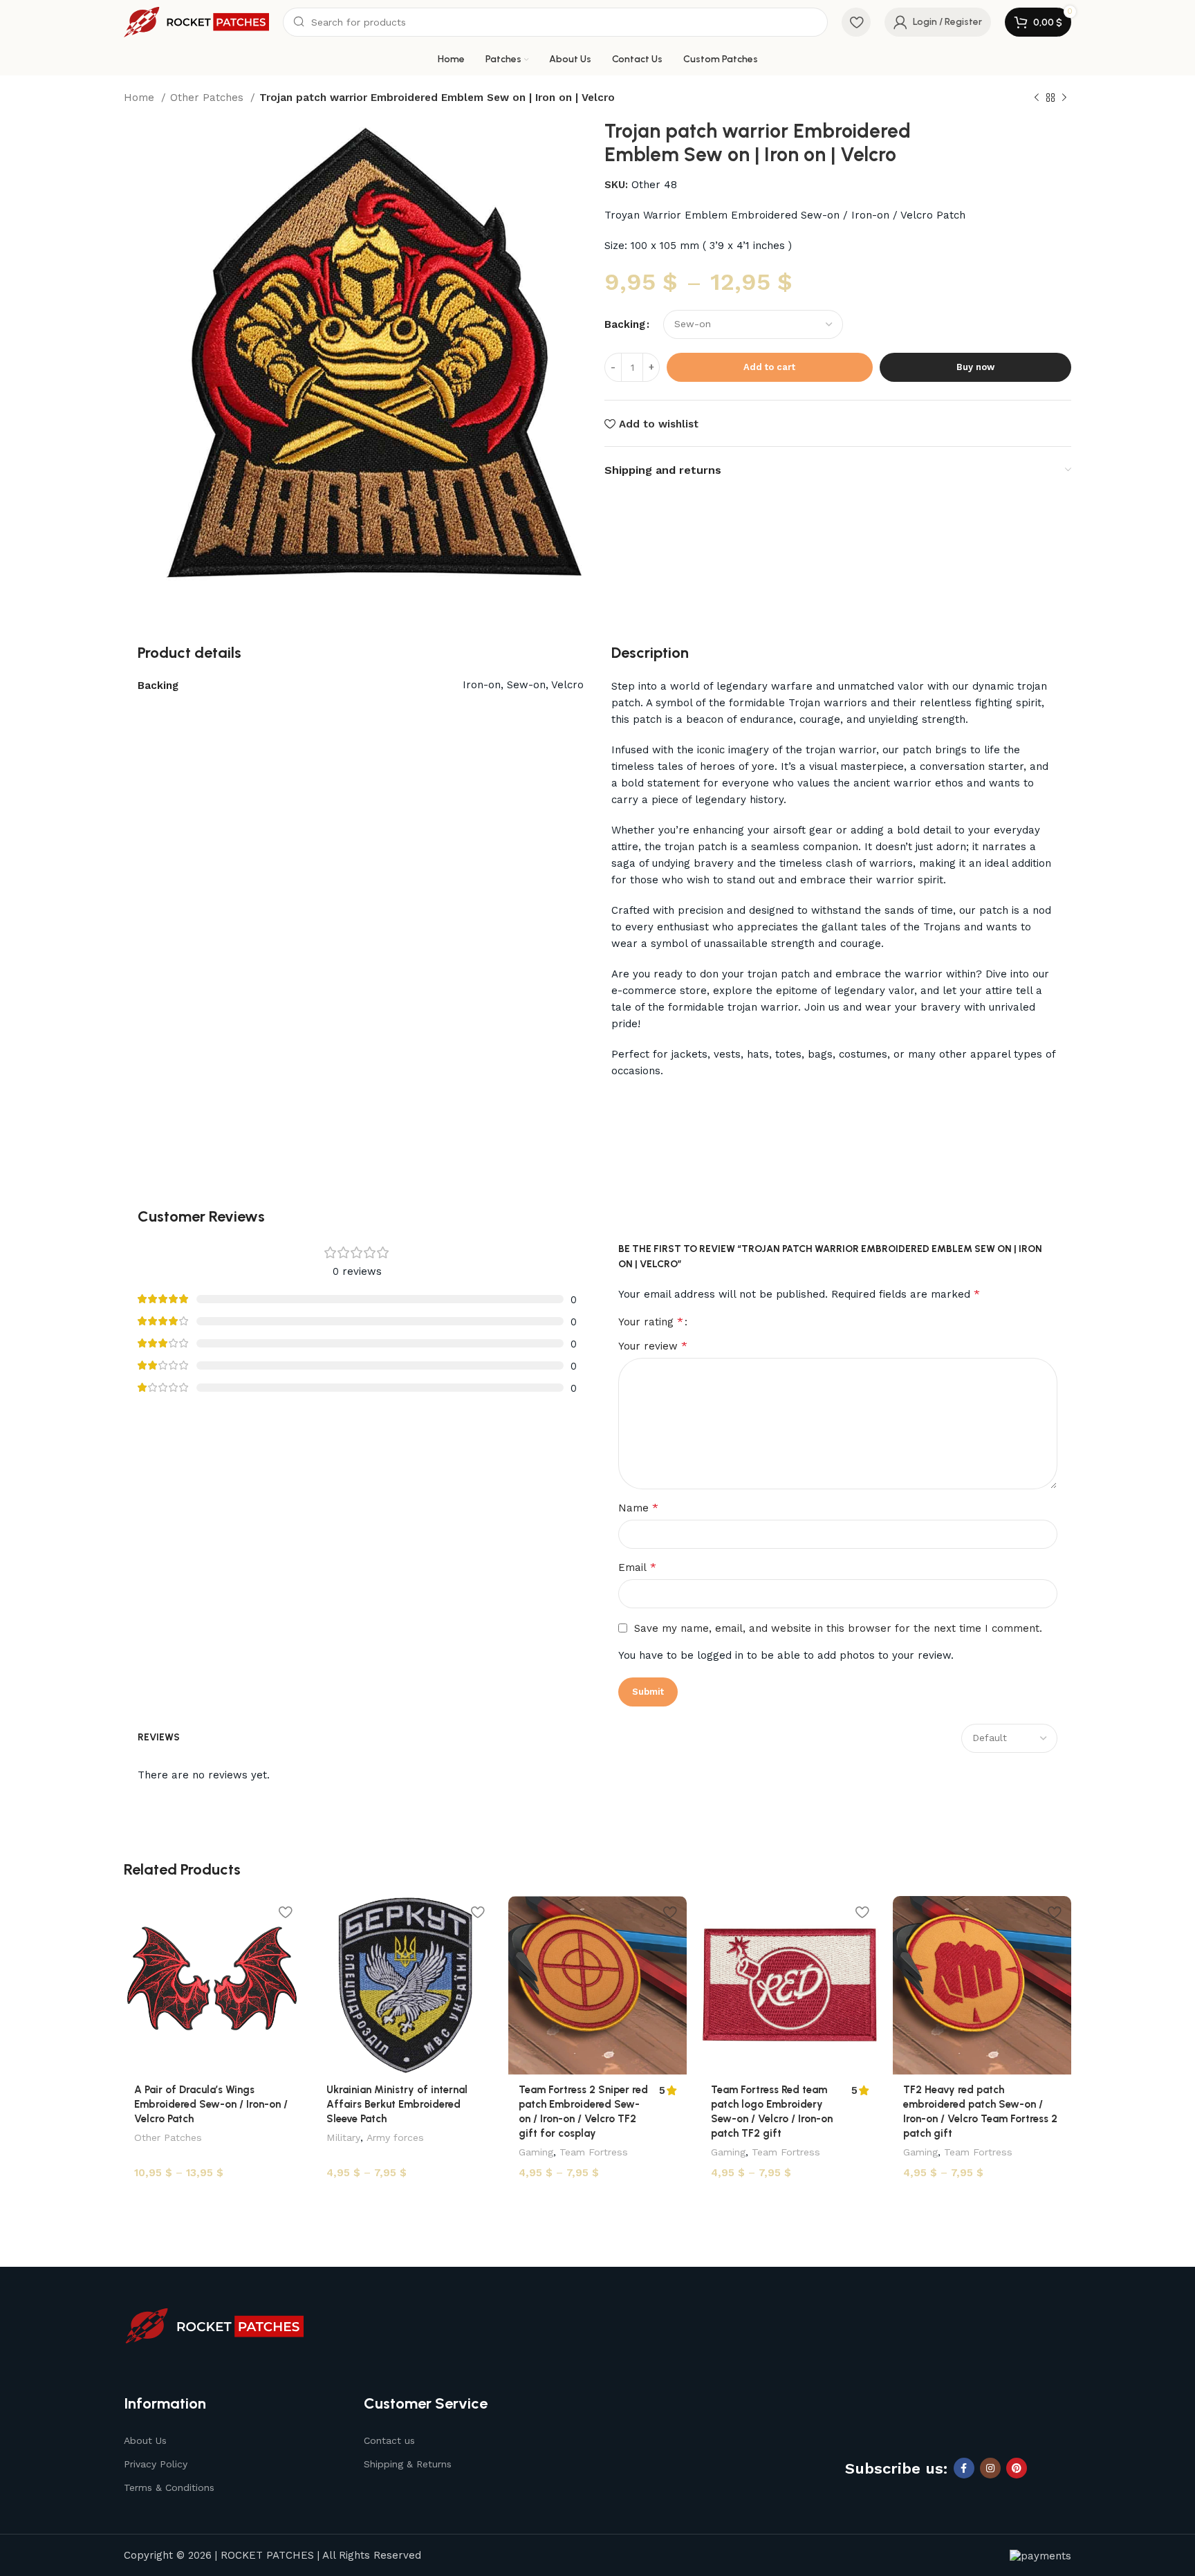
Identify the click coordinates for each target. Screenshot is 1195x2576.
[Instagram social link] (990, 2468)
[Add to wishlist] (285, 1912)
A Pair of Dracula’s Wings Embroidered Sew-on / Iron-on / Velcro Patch (211, 2104)
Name (638, 1508)
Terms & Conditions (169, 2487)
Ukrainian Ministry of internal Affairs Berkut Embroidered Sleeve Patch (397, 2104)
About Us (145, 2440)
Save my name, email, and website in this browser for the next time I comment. (838, 1628)
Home (141, 98)
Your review (653, 1346)
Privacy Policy (156, 2464)
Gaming (536, 2152)
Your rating (651, 1322)
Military (343, 2137)
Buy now (975, 367)
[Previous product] (1037, 98)
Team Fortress (594, 2152)
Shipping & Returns (408, 2464)
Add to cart (769, 367)
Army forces (395, 2137)
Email (637, 1567)
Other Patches (209, 98)
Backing (625, 324)
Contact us (389, 2440)
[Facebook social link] (964, 2468)
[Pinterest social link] (1017, 2468)
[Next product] (1064, 98)
